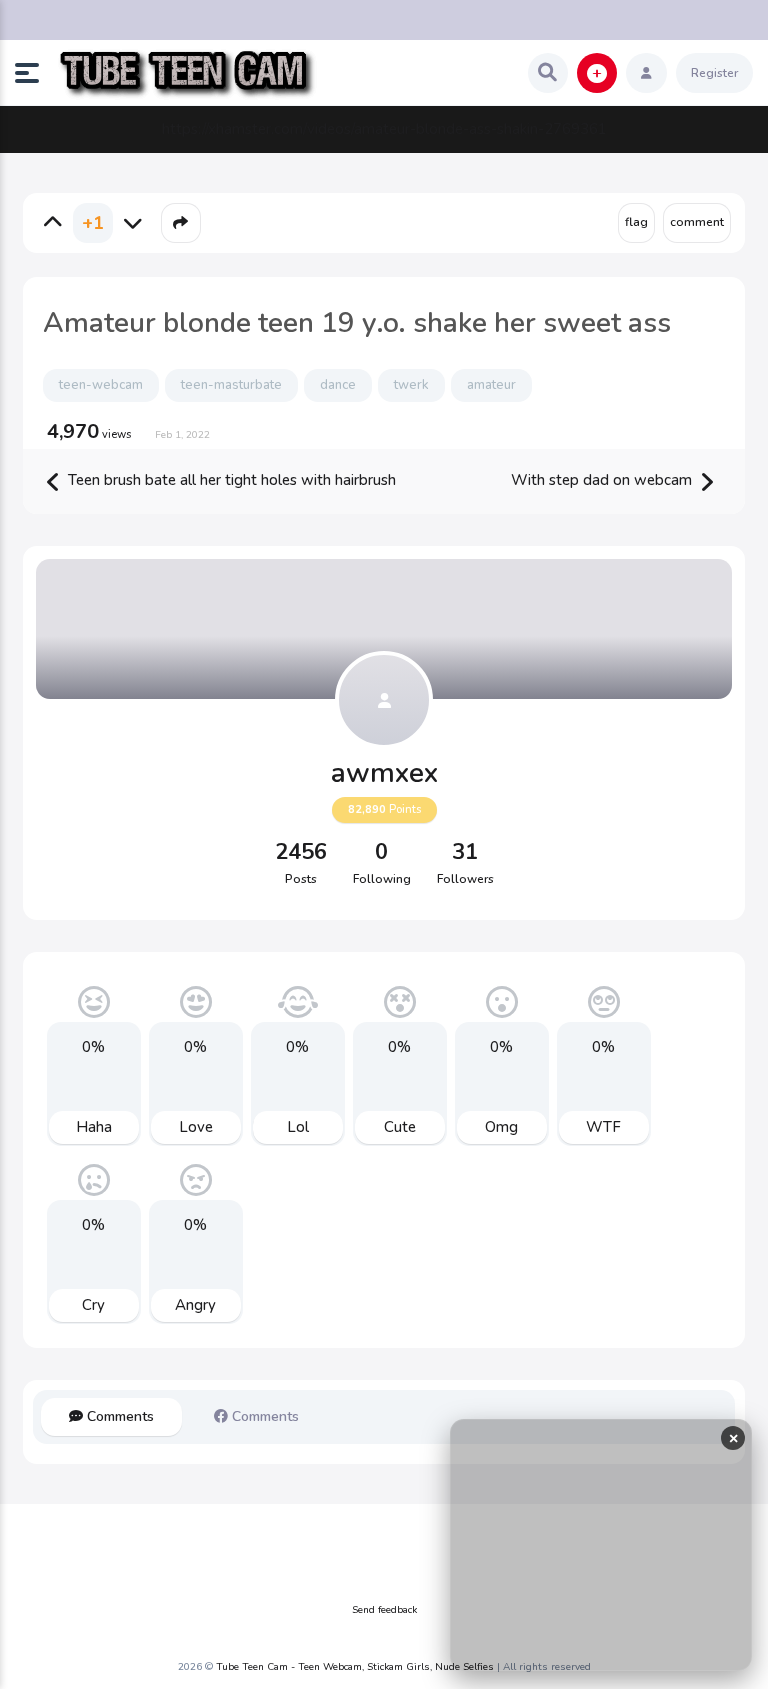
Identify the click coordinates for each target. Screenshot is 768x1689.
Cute (400, 1127)
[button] (35, 73)
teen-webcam (101, 385)
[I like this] (53, 223)
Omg (501, 1127)
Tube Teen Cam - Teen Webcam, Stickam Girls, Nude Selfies (355, 1667)
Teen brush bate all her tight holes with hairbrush (230, 480)
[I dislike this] (133, 223)
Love (196, 1127)
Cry (93, 1305)
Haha (94, 1127)
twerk (411, 385)
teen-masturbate (231, 385)
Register (714, 73)
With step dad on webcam (603, 480)
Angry (195, 1305)
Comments (118, 1416)
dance (338, 385)
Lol (298, 1127)
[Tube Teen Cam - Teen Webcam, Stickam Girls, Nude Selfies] (186, 73)
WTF (603, 1127)
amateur (491, 385)
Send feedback (384, 1610)
